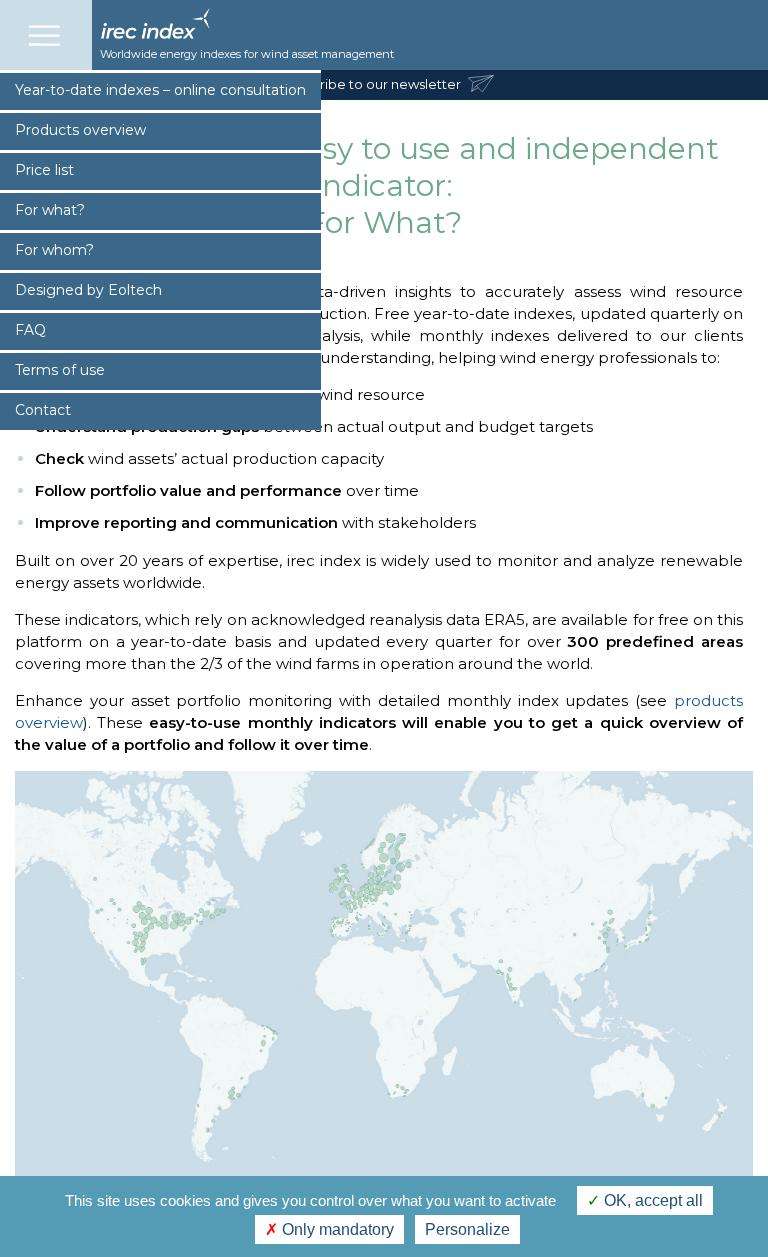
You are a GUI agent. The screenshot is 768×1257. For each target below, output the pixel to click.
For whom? (54, 250)
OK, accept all (651, 1200)
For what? (50, 210)
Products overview (80, 130)
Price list (44, 170)
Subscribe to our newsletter (373, 84)
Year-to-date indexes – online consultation (160, 90)
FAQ (30, 330)
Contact (43, 410)
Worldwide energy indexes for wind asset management (247, 54)
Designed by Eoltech (88, 290)
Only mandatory (336, 1229)
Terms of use (60, 370)
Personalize (467, 1229)
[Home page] (155, 33)
